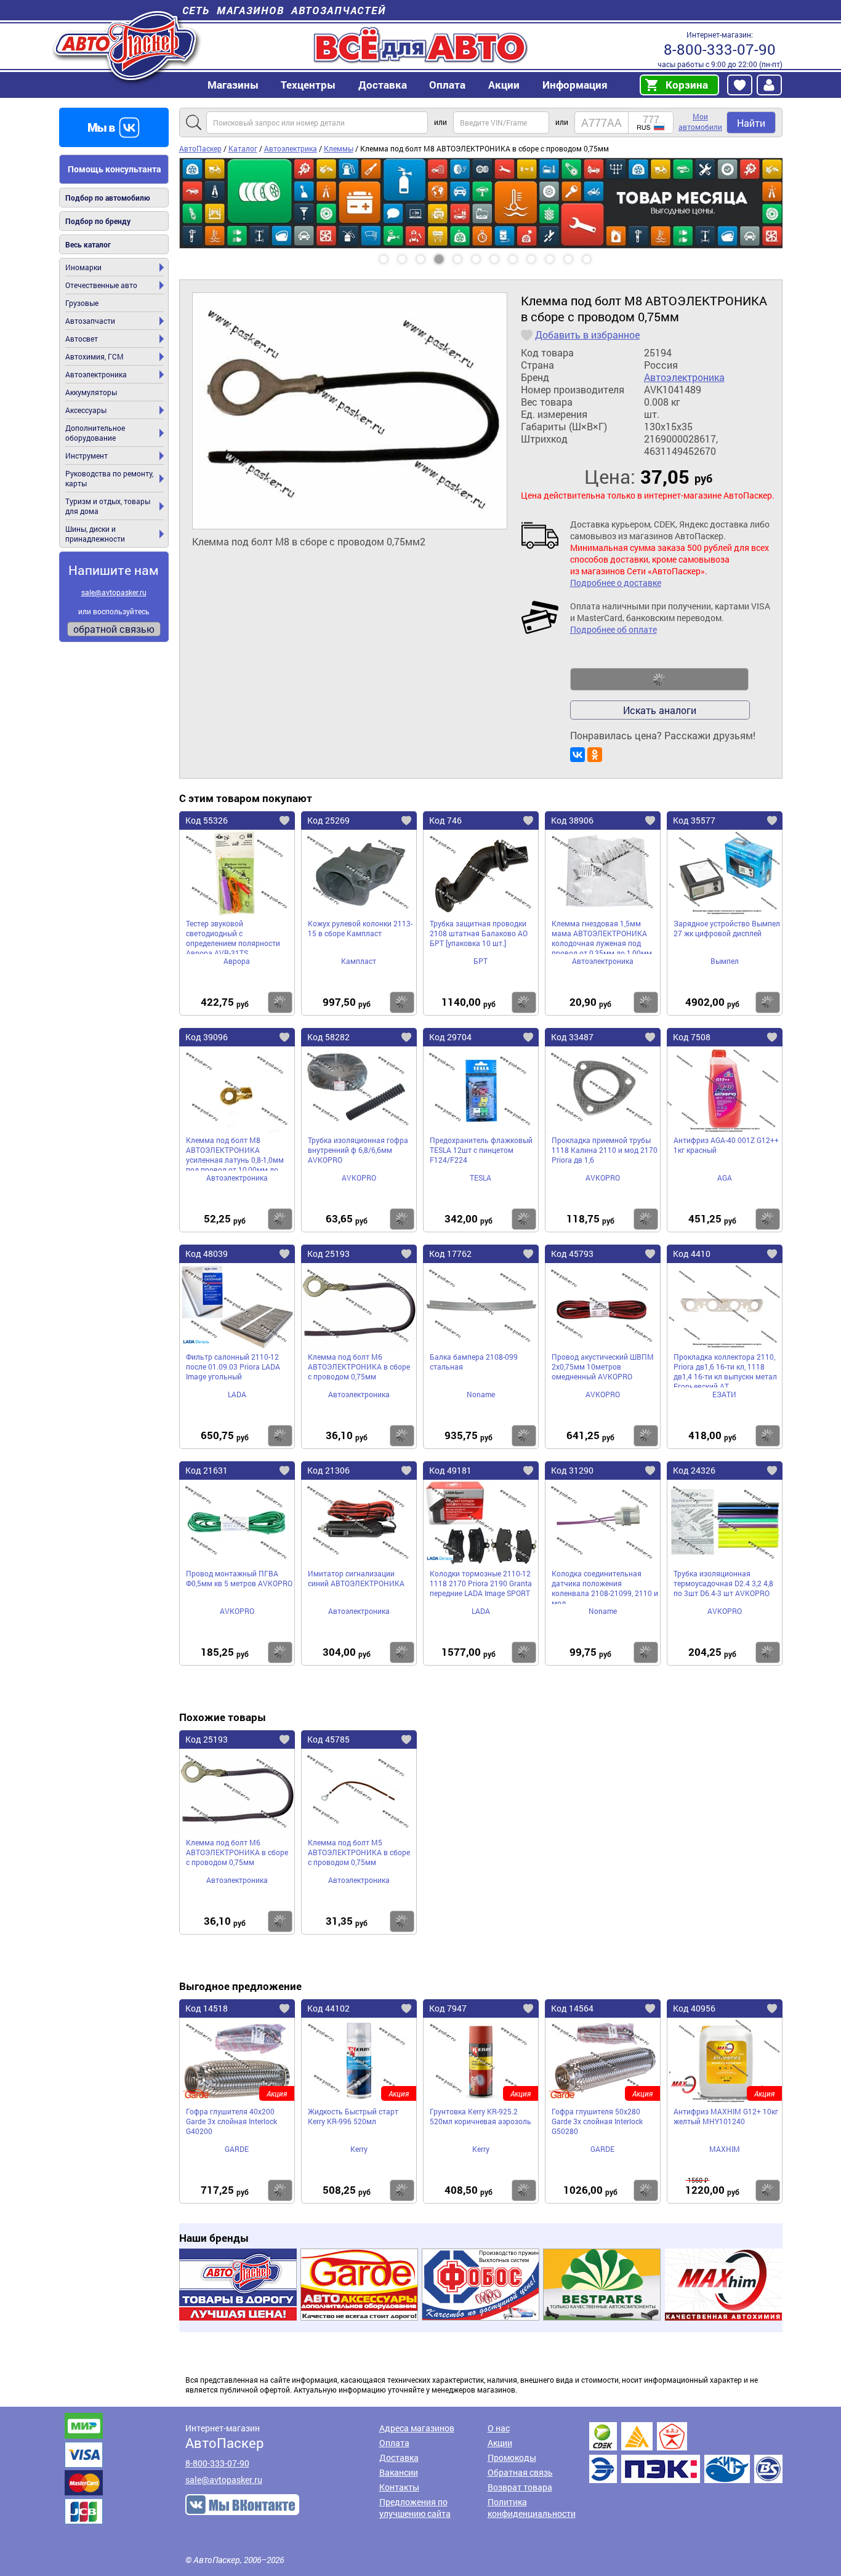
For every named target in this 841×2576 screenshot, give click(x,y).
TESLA (481, 1178)
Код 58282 (328, 1037)
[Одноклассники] (595, 755)
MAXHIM (725, 2149)
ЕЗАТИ (724, 1394)
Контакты (399, 2487)
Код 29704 (450, 1037)
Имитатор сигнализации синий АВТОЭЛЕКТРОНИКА (356, 1578)
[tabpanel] (481, 203)
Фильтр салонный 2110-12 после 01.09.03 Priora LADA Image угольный (233, 1366)
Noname (481, 1394)
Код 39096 (207, 1037)
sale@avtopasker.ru (114, 592)
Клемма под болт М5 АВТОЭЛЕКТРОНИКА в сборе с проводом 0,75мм (359, 1852)
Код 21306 (328, 1470)
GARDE (237, 2149)
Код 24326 (694, 1470)
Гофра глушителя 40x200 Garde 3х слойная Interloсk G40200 (231, 2121)
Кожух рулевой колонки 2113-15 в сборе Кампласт (360, 928)
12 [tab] (598, 255)
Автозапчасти (90, 321)
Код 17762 (450, 1254)
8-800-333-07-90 (720, 49)
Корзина (687, 85)
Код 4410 (692, 1254)
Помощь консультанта (115, 169)
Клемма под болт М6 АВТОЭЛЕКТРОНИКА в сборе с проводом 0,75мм (359, 1366)
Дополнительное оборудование (95, 433)
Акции (500, 2443)
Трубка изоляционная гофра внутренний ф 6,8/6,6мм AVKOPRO (358, 1150)
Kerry (359, 2149)
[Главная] (127, 45)
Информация (575, 85)
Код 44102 (328, 2008)
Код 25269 (328, 820)
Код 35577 (694, 820)
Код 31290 (572, 1470)
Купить (280, 1002)
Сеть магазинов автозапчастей (284, 10)
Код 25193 (328, 1254)
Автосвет (82, 339)
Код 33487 (572, 1037)
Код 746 (445, 820)
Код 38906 (572, 820)
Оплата (447, 85)
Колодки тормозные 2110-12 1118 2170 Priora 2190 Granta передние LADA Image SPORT (481, 1583)
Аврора (237, 961)
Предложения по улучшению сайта (415, 2508)
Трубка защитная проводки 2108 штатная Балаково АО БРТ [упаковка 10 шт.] (479, 933)
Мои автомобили (700, 122)
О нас (499, 2428)
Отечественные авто (101, 285)
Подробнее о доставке (616, 583)
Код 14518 (207, 2008)
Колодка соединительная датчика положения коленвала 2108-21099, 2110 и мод (605, 1586)
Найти (751, 123)
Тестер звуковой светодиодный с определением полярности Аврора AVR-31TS (233, 936)
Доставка (383, 85)
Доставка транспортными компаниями (686, 2453)
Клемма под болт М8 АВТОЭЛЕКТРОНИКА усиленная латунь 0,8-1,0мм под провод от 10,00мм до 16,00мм (235, 1153)
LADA (237, 1394)
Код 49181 (450, 1470)
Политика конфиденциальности (532, 2508)
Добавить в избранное (587, 335)
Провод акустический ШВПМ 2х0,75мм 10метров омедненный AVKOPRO (603, 1366)
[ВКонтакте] (577, 755)
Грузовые (82, 303)
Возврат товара (520, 2487)
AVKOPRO (359, 1178)
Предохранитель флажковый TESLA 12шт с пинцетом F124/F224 (481, 1150)
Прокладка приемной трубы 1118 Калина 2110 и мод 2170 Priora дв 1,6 (605, 1150)
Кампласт (359, 961)
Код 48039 (207, 1254)
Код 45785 (328, 1739)
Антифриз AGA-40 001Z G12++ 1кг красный (726, 1145)
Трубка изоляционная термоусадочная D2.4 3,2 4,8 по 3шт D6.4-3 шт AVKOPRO (723, 1583)
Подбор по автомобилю (108, 198)
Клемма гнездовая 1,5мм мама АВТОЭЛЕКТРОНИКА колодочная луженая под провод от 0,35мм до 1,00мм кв (602, 936)
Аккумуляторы (91, 392)
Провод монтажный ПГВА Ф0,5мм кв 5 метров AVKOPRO (239, 1578)
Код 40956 (694, 2008)
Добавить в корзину (659, 680)
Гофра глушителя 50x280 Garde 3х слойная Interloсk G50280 (597, 2121)
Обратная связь (520, 2472)
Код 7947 (448, 2008)
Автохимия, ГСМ (95, 356)
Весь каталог (88, 244)
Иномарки (83, 267)
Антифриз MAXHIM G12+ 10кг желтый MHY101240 (726, 2116)
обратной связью (114, 629)
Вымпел (725, 961)
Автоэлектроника (96, 374)
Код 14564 (572, 2008)
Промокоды (512, 2458)
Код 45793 (572, 1254)
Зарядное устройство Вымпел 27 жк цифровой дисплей (727, 928)
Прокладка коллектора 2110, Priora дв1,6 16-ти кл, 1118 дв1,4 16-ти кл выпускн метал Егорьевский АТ (725, 1370)
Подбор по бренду (98, 221)
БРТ (481, 961)
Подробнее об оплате (614, 629)
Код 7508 (692, 1037)
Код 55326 (207, 820)
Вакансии (399, 2472)
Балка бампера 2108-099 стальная (474, 1362)
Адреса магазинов (417, 2428)
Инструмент (87, 455)
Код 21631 (207, 1470)
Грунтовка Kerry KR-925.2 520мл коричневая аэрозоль (481, 2116)
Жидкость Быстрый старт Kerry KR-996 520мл (353, 2116)
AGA (725, 1178)
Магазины (233, 85)
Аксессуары (86, 410)
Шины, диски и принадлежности (95, 534)
